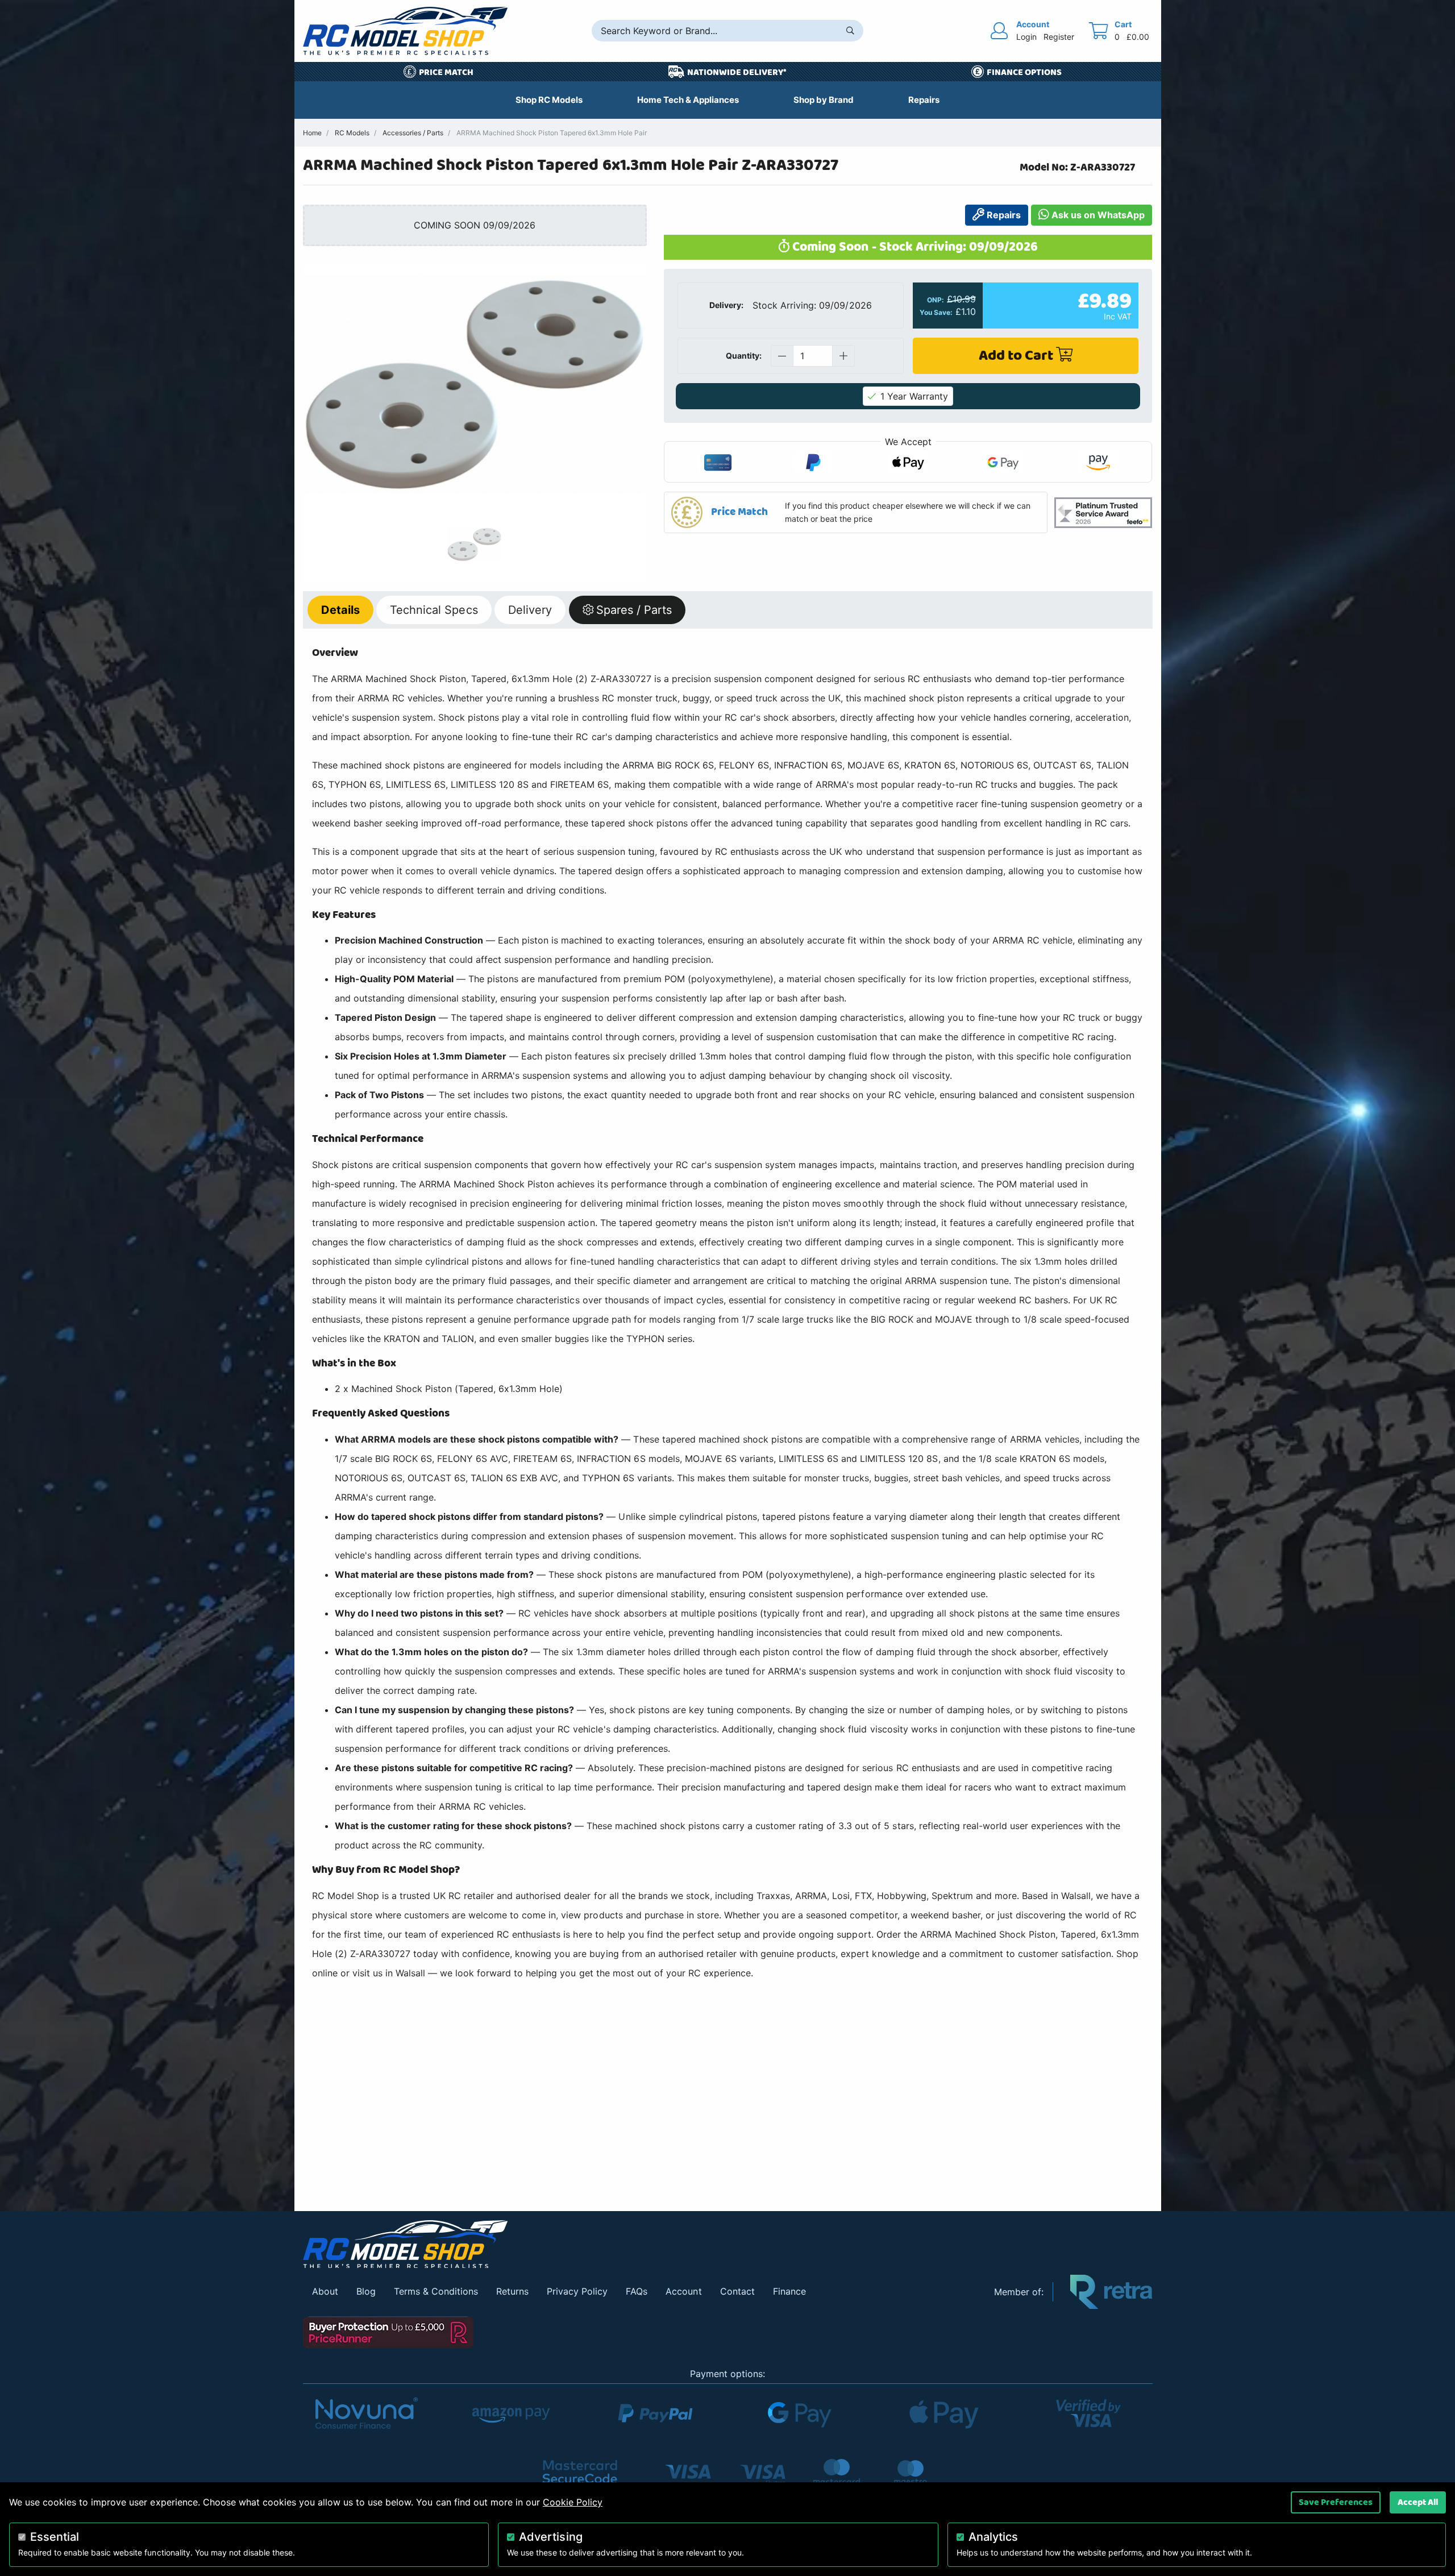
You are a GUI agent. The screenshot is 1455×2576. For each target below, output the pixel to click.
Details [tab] (340, 610)
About (325, 2291)
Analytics (993, 2537)
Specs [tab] (434, 610)
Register (1059, 37)
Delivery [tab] (530, 610)
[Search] (850, 31)
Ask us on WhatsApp (1097, 215)
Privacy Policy (577, 2291)
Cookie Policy (573, 2502)
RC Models (352, 133)
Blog (366, 2291)
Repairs (1003, 215)
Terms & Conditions (436, 2291)
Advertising (550, 2537)
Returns (512, 2291)
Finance (789, 2291)
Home (312, 133)
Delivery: (726, 305)
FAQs (637, 2291)
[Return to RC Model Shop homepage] (405, 31)
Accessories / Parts (413, 133)
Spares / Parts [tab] (634, 610)
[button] (856, 512)
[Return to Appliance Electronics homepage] (640, 2244)
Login (1026, 37)
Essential (55, 2537)
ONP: (936, 300)
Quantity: (744, 356)
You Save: (936, 313)
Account (683, 2291)
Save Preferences (1336, 2502)
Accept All (1418, 2502)
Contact (737, 2291)
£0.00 (1138, 37)
